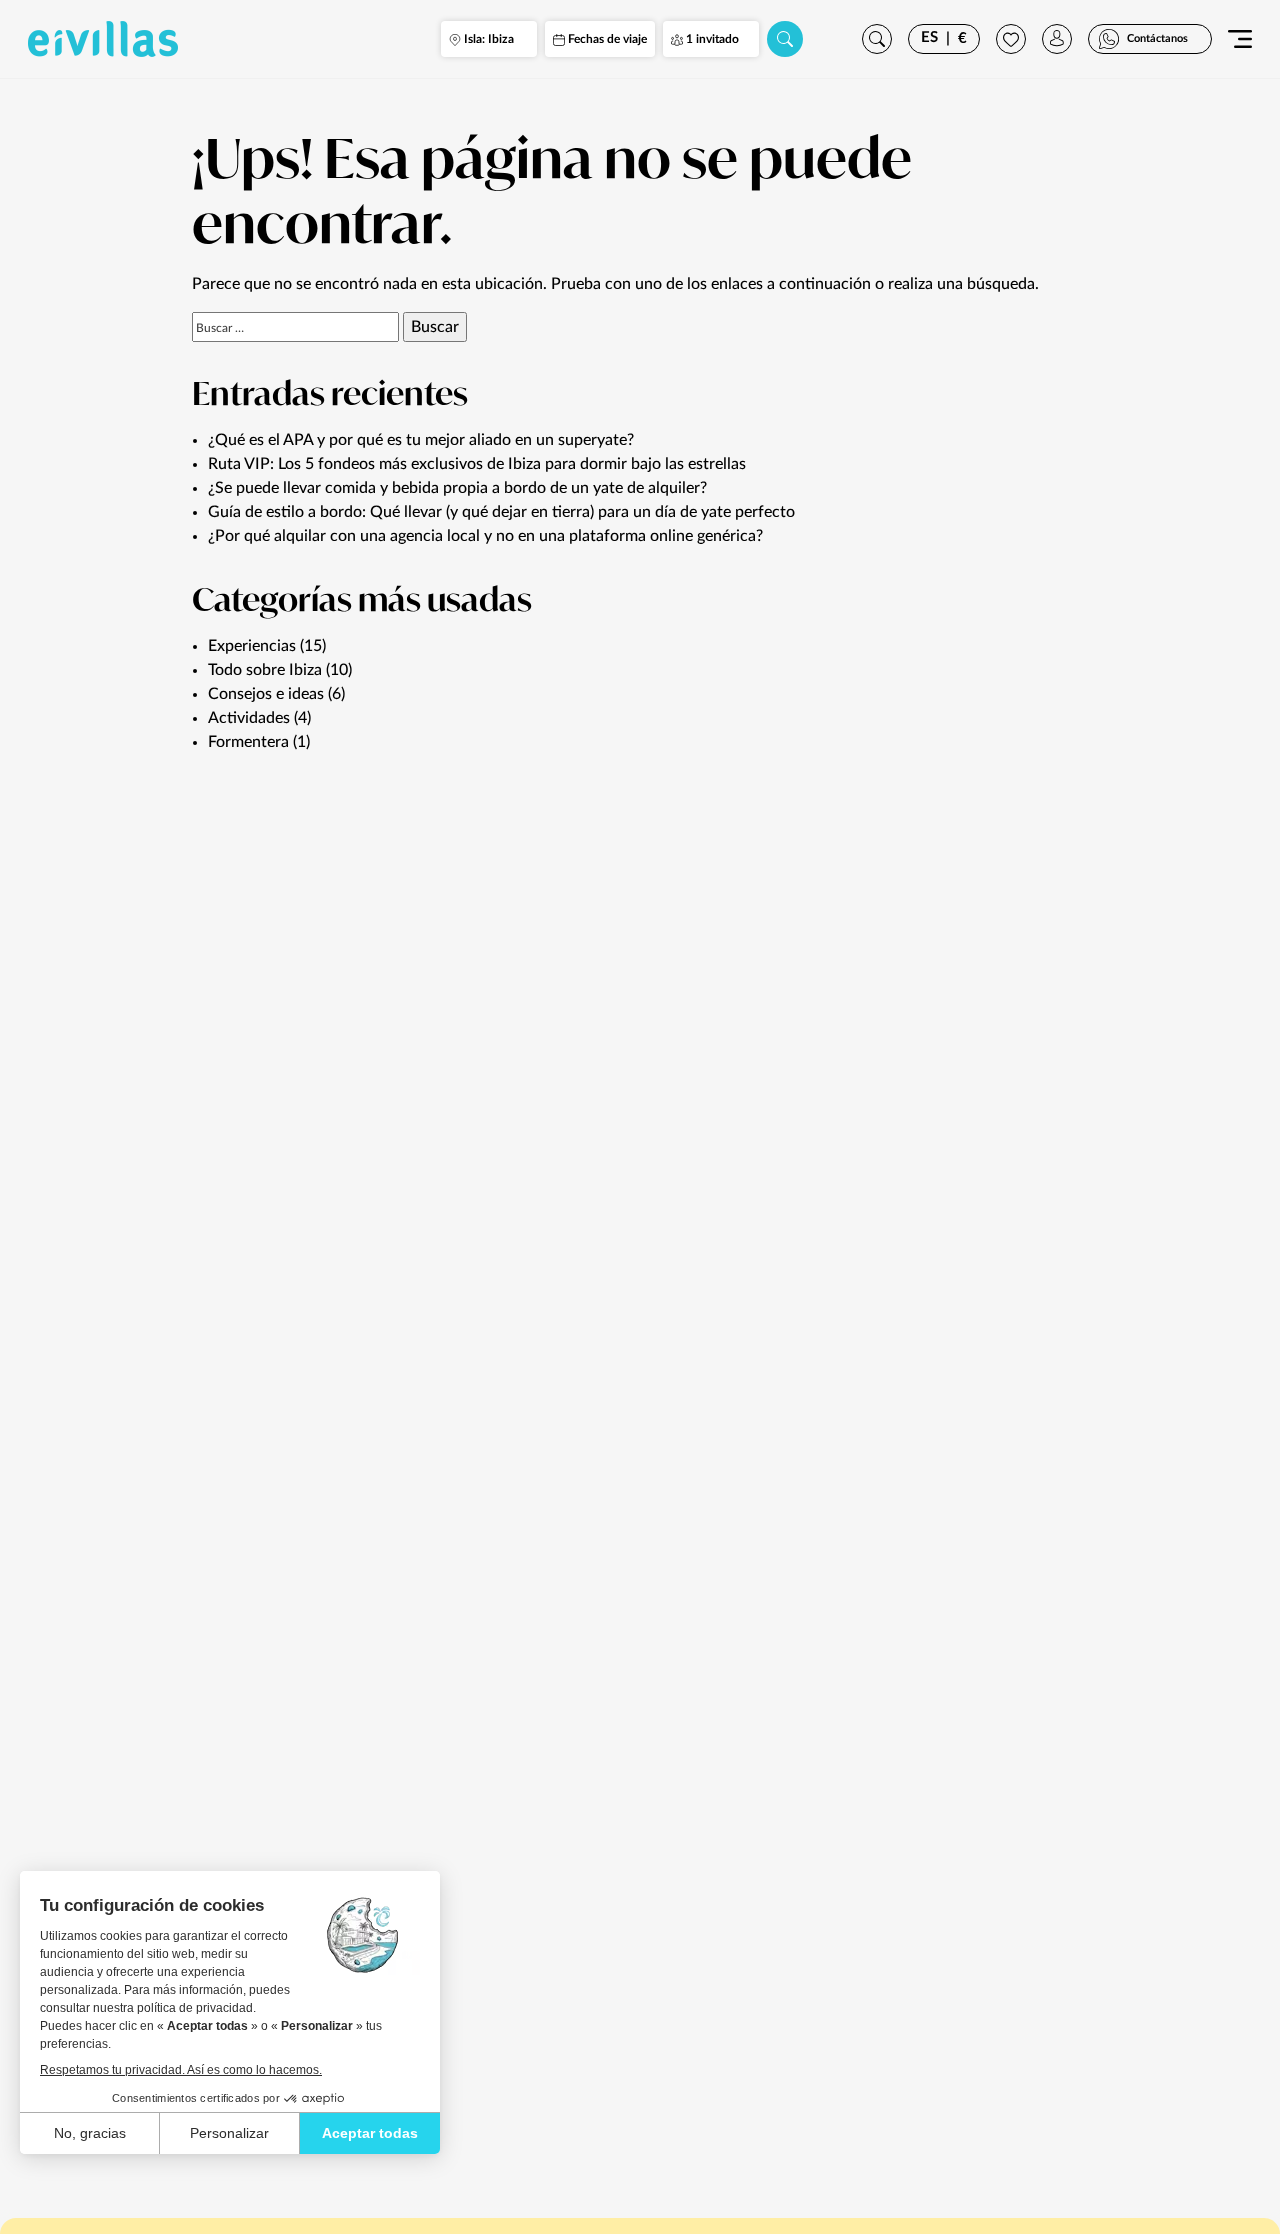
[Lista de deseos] (1011, 39)
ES (929, 37)
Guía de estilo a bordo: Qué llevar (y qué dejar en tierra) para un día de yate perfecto (501, 512)
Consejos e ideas (266, 694)
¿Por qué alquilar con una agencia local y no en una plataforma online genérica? (485, 536)
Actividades (249, 718)
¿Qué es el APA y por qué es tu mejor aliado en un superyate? (421, 440)
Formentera (248, 742)
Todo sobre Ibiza (265, 670)
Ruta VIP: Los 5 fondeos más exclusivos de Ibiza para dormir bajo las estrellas (477, 464)
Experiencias (252, 646)
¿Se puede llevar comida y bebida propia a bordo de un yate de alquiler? (457, 488)
